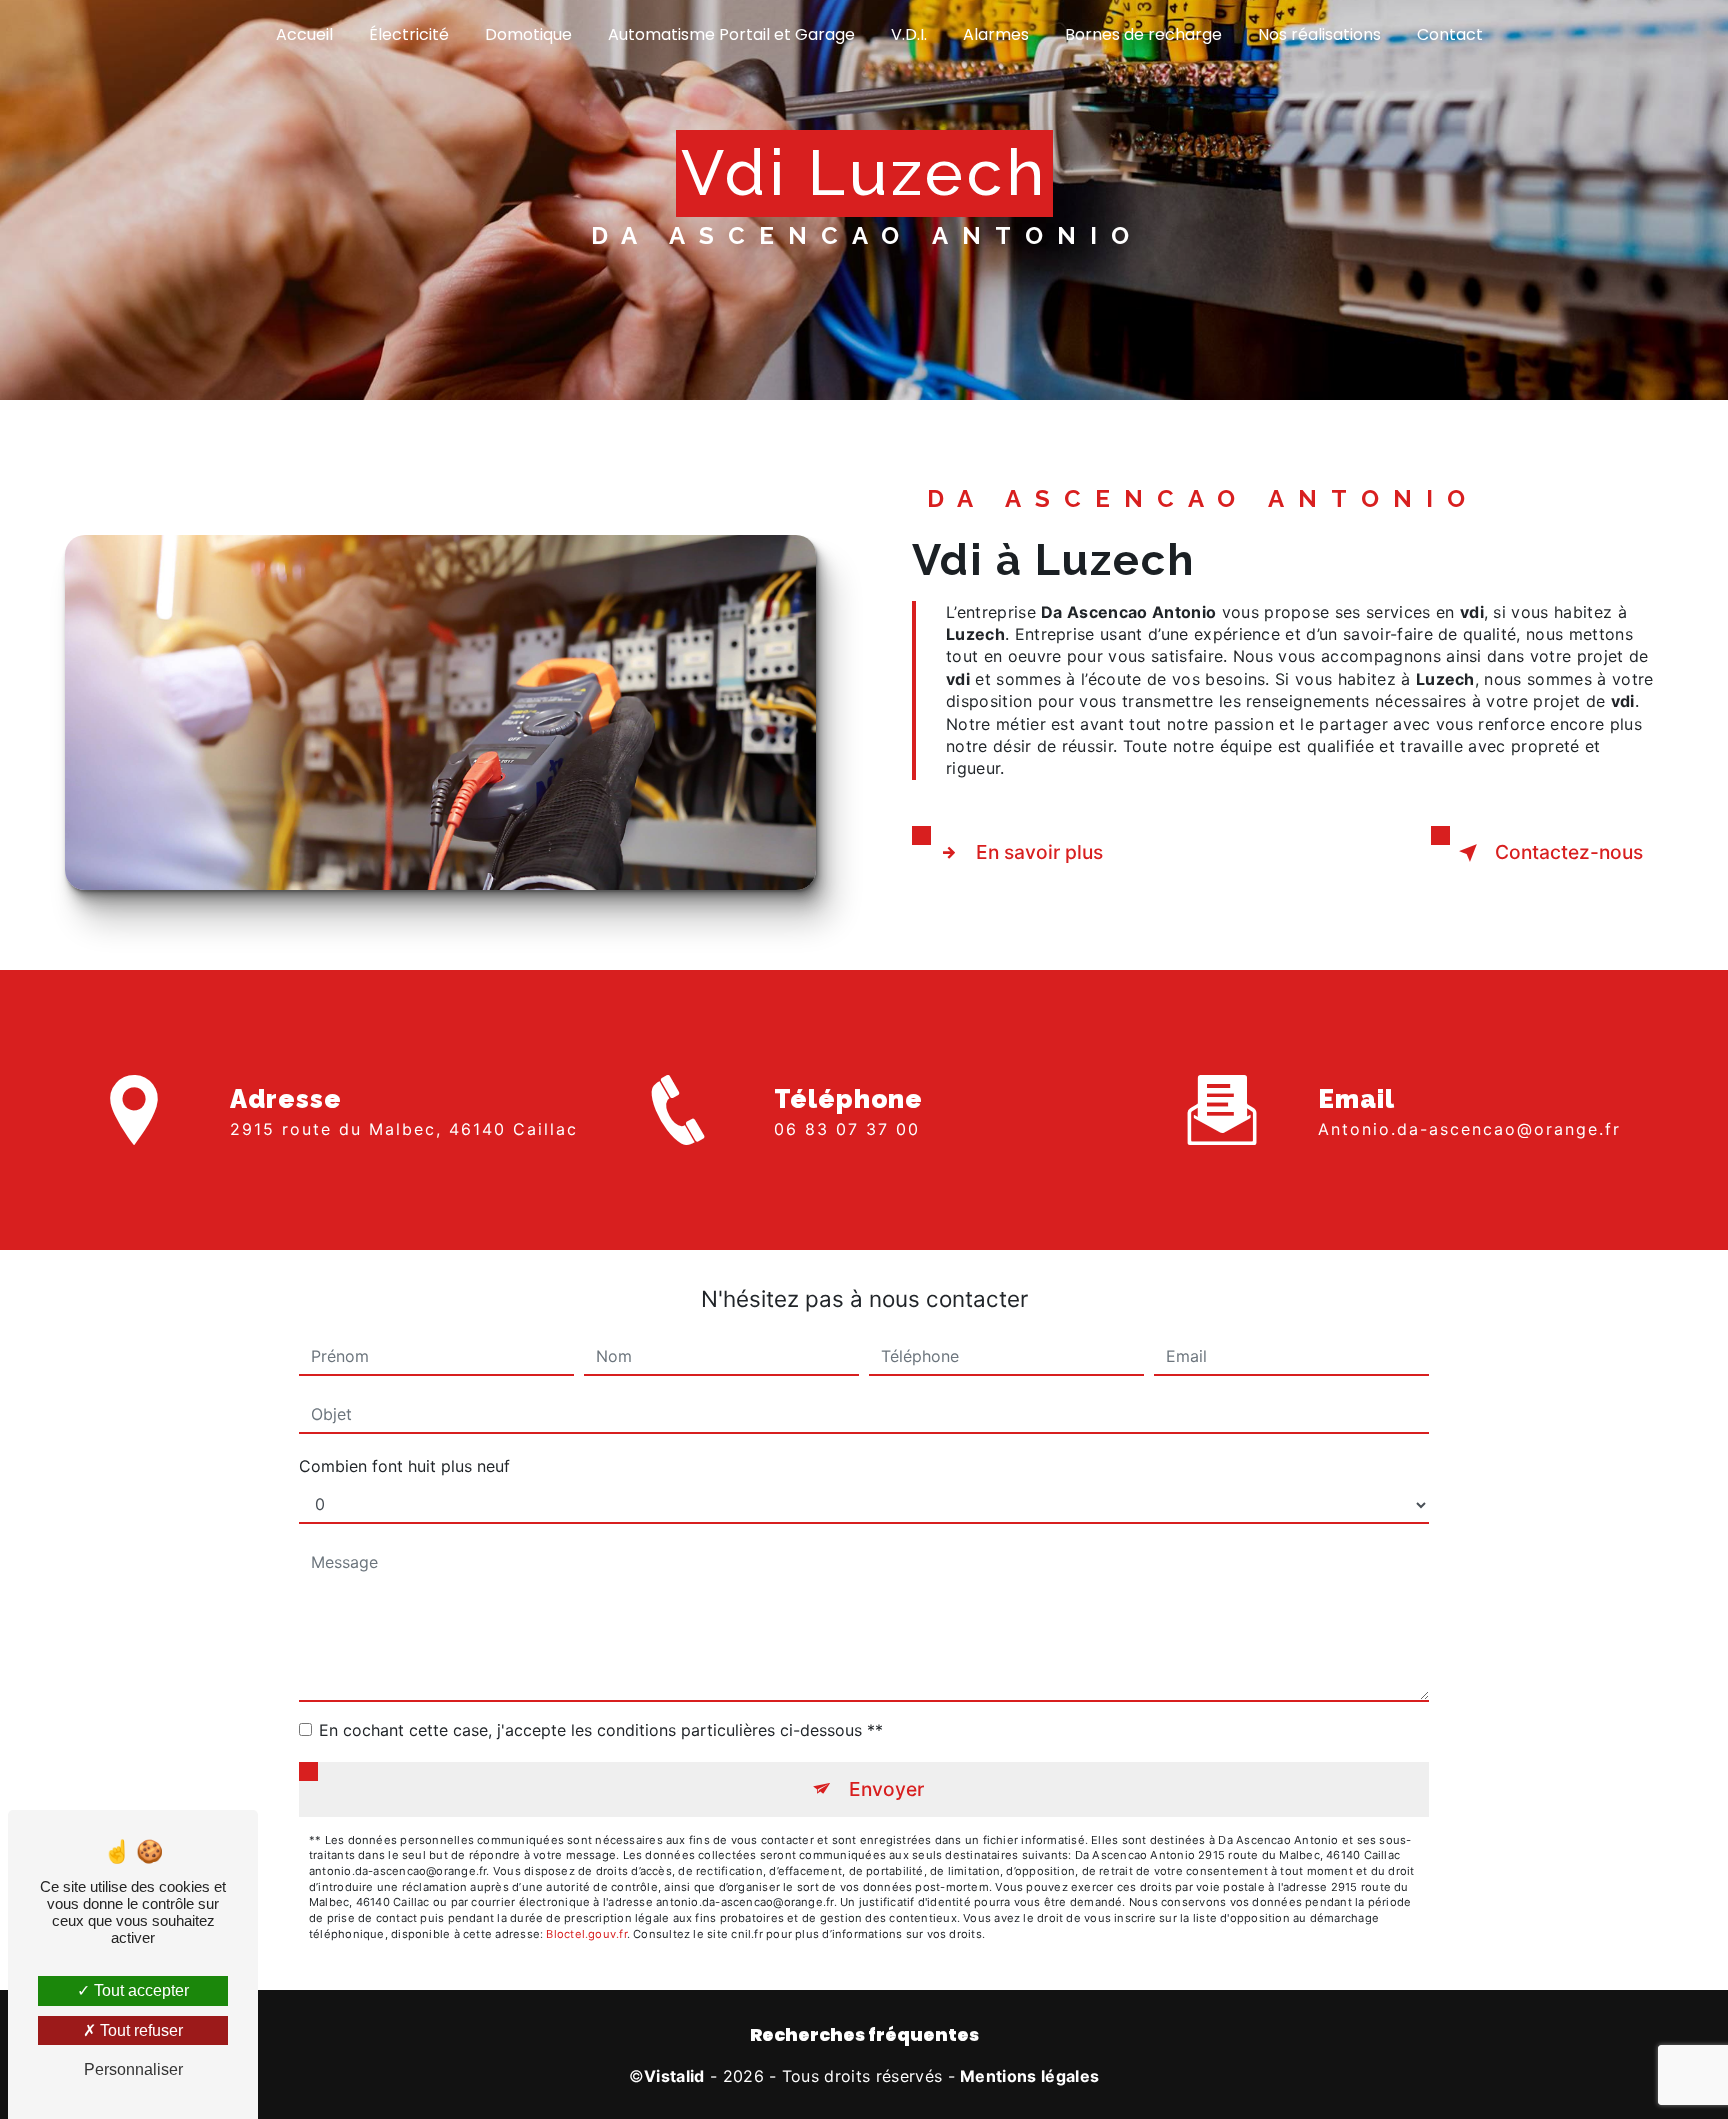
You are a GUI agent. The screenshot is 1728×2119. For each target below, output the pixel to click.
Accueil (304, 34)
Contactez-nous (1569, 852)
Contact (1450, 34)
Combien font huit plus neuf (404, 1466)
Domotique (528, 34)
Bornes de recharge (1143, 34)
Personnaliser (133, 2069)
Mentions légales (1029, 2076)
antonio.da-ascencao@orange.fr (1469, 1129)
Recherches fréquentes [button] (864, 2035)
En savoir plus (1039, 852)
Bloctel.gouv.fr (586, 1934)
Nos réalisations (1319, 34)
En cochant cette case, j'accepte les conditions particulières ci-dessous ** (601, 1730)
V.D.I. (909, 34)
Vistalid (674, 2076)
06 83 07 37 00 (847, 1129)
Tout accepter (139, 1990)
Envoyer (886, 1789)
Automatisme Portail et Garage (731, 34)
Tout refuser (139, 2030)
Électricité (409, 34)
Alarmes (996, 34)
